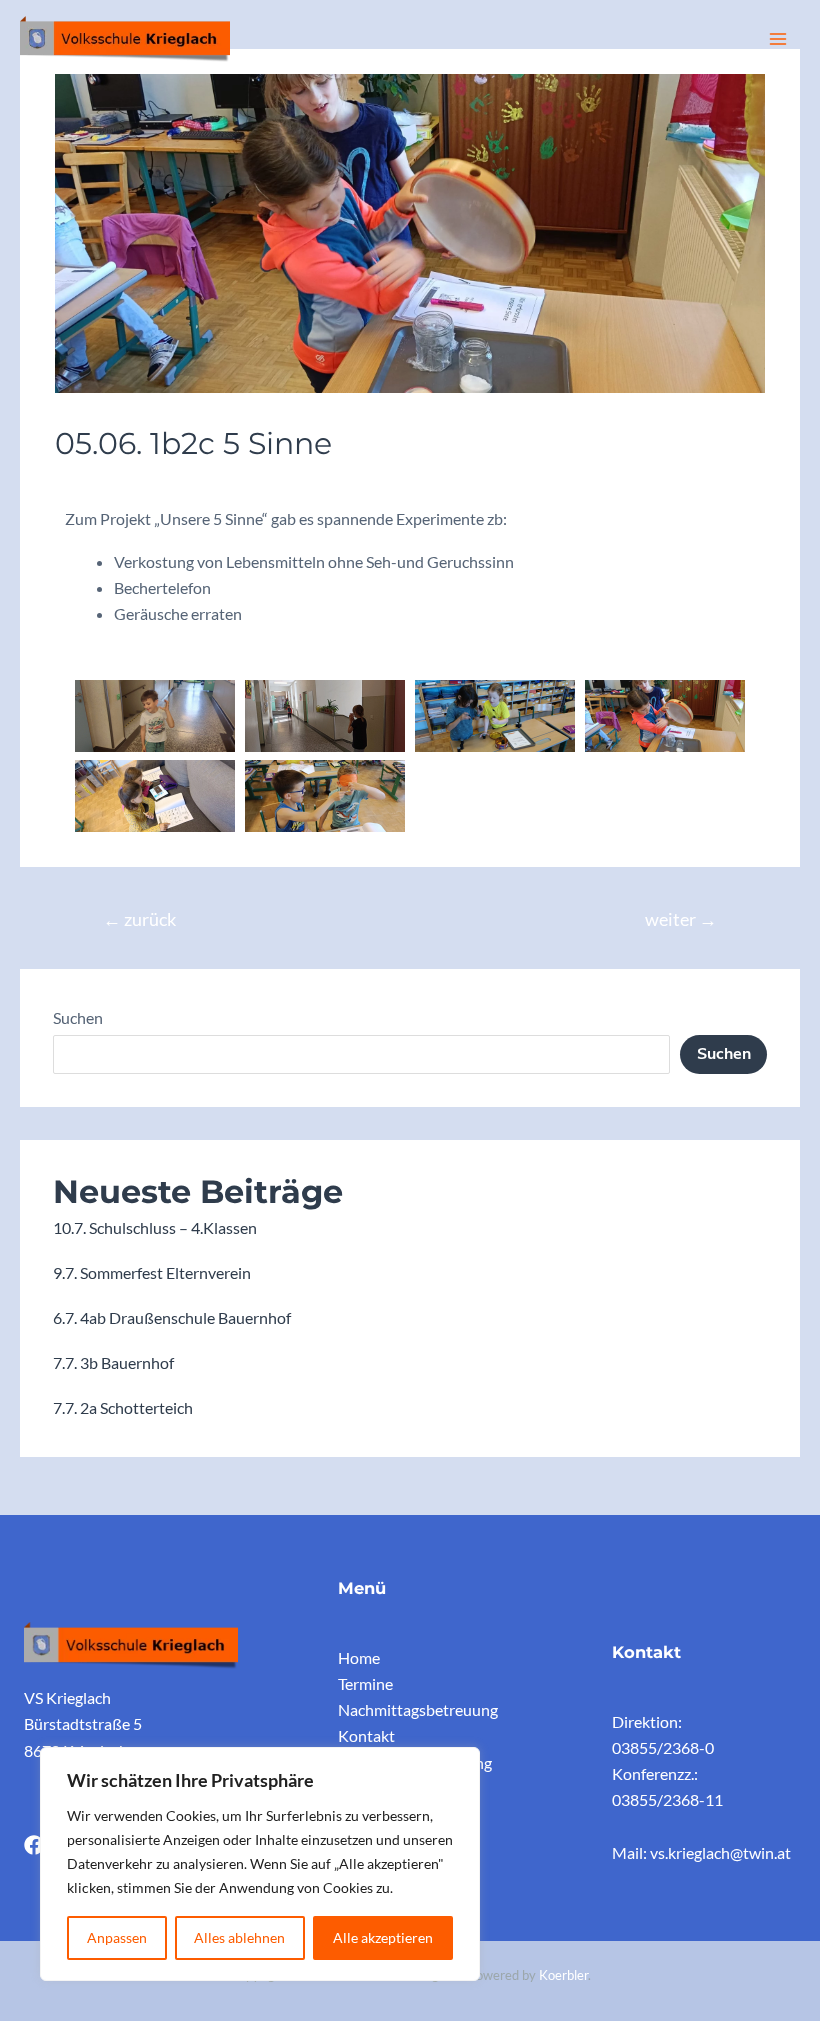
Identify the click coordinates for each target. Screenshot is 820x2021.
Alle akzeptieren (383, 1937)
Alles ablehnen (239, 1937)
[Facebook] (34, 1845)
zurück (139, 919)
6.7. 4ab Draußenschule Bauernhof (172, 1317)
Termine (365, 1683)
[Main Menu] (777, 39)
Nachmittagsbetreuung (418, 1709)
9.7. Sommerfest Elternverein (152, 1272)
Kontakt (366, 1735)
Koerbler (563, 1975)
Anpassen (117, 1937)
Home (359, 1657)
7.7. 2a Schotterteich (123, 1407)
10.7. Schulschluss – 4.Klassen (155, 1227)
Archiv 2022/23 (118, 483)
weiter (681, 919)
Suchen (78, 1017)
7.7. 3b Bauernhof (113, 1362)
